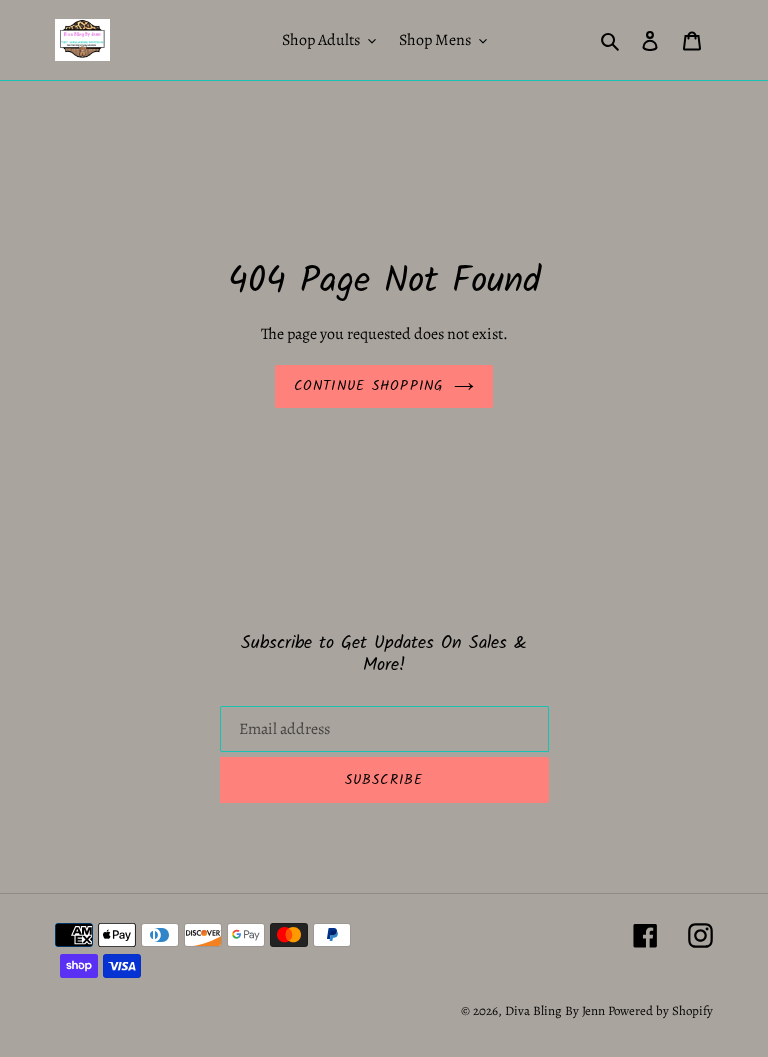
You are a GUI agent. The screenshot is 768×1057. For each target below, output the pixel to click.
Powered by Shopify (660, 1010)
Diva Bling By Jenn (555, 1010)
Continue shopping (369, 386)
